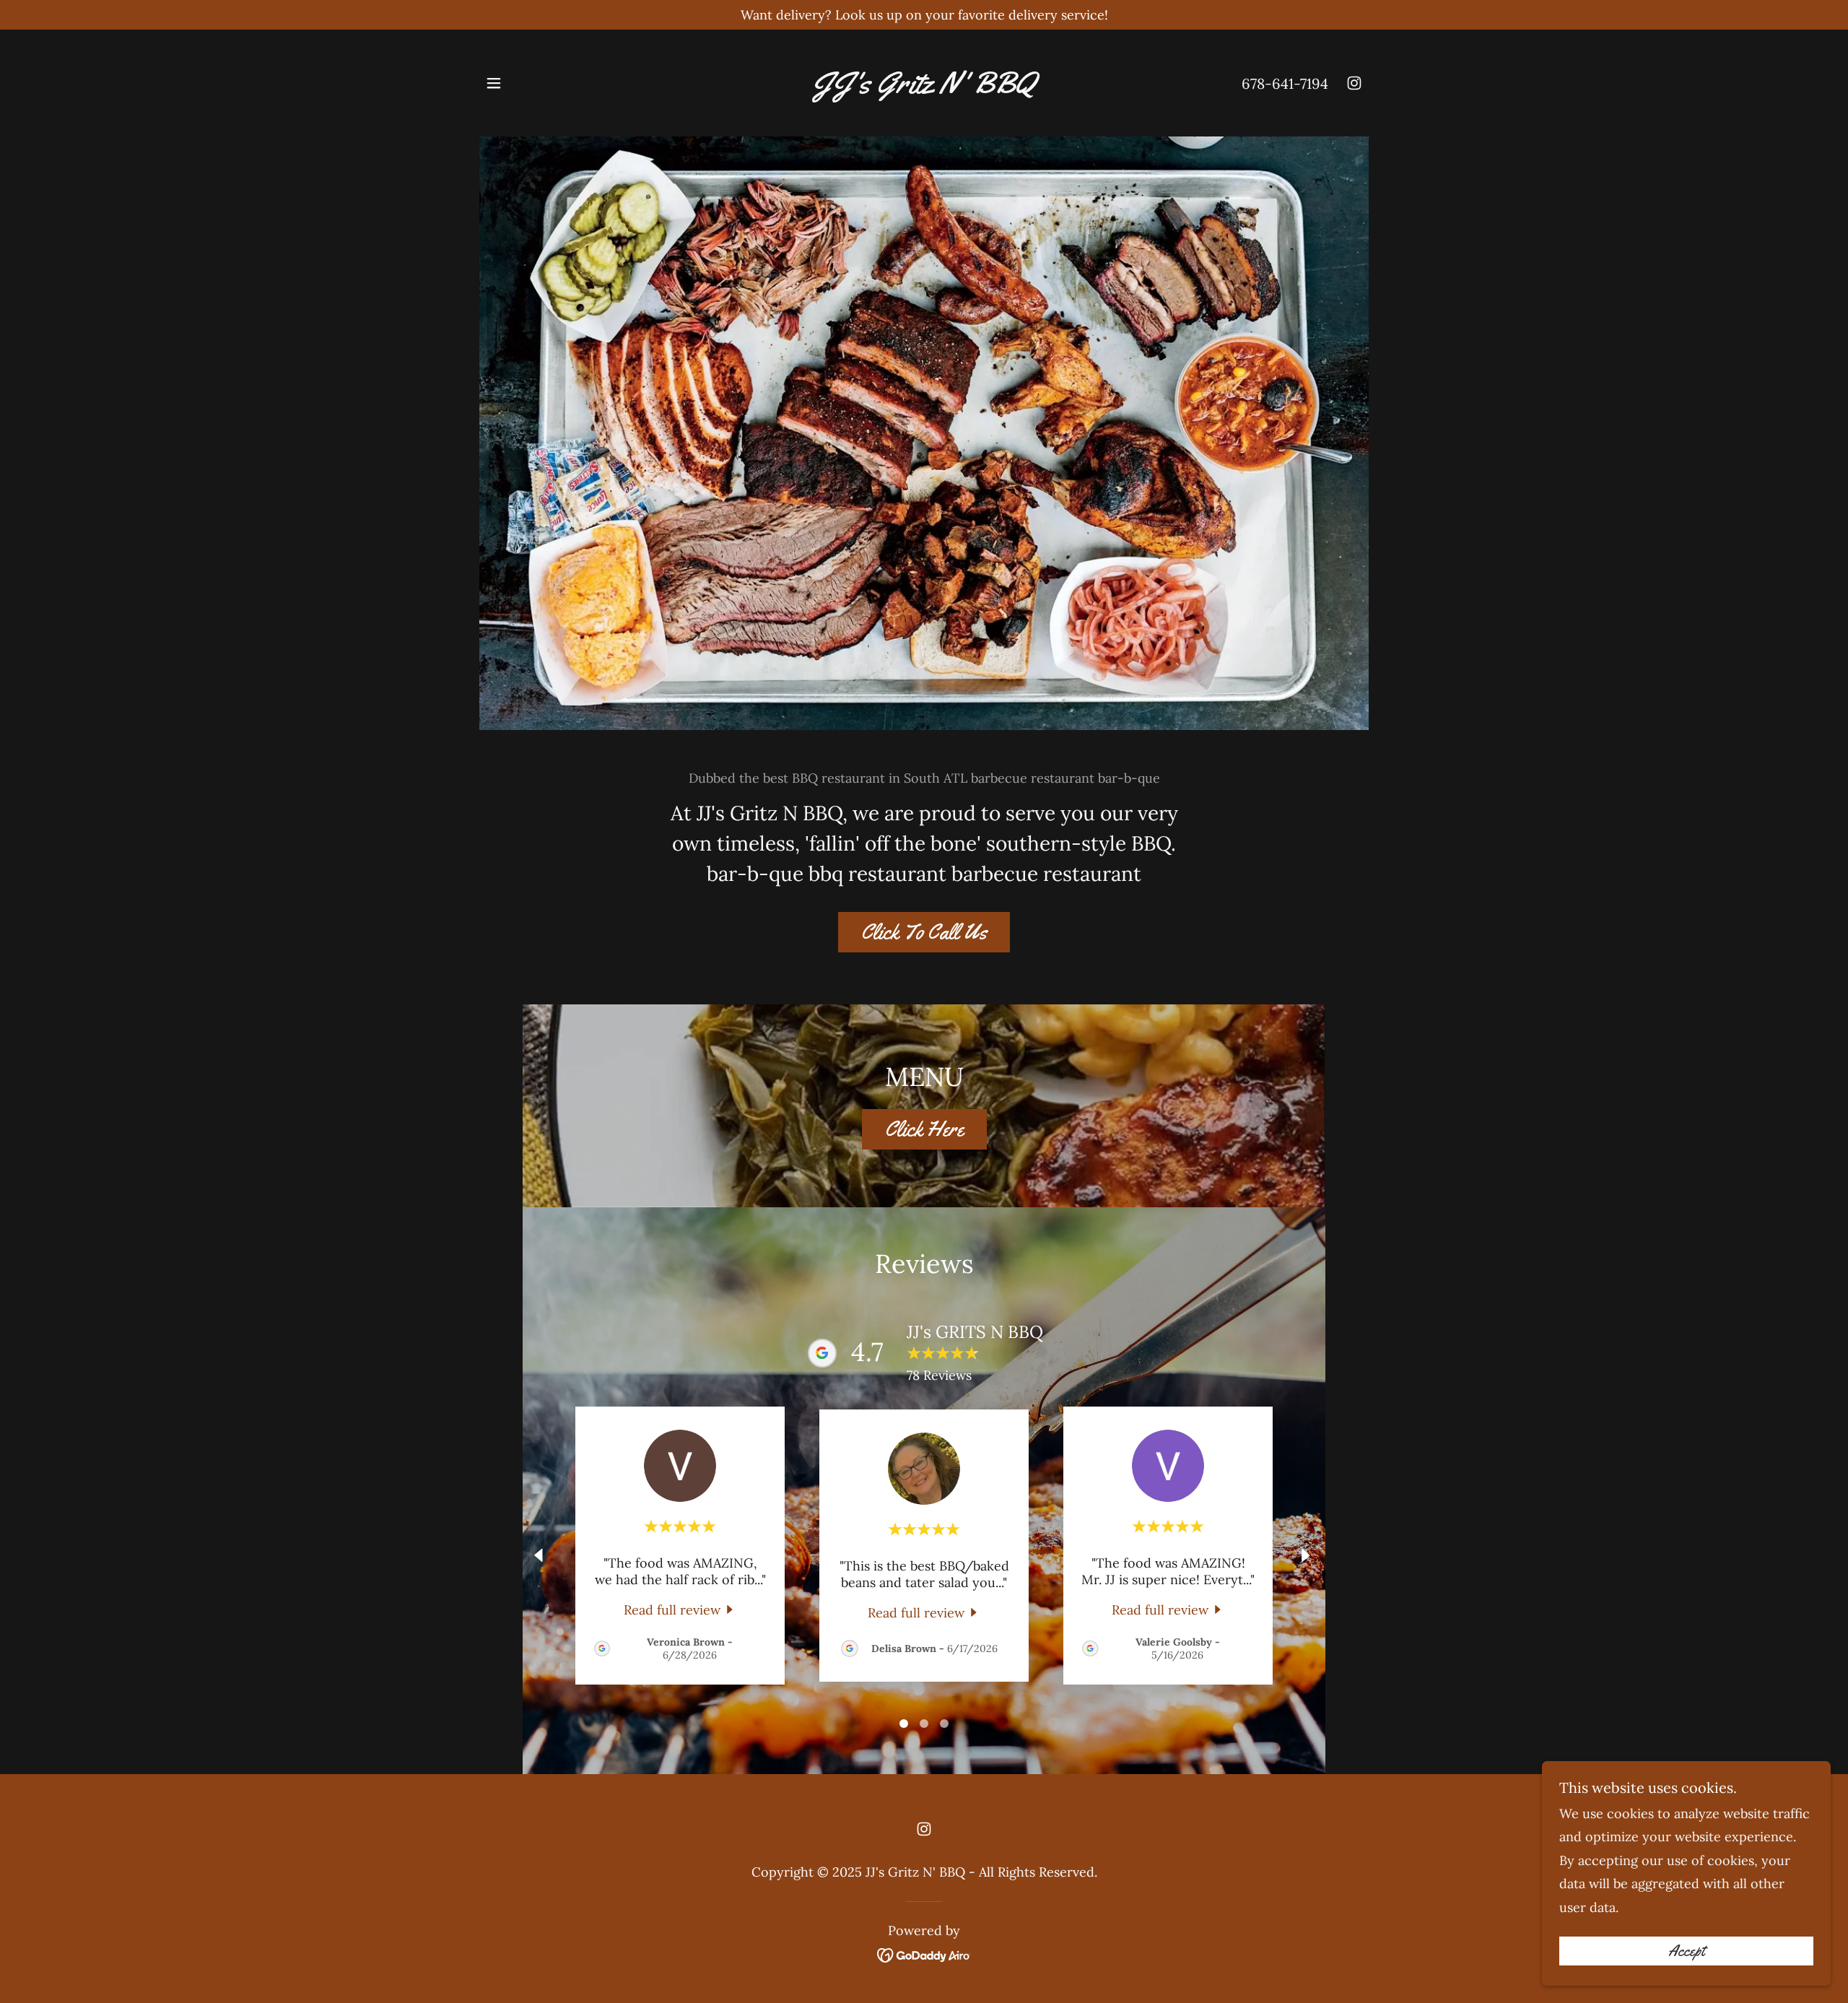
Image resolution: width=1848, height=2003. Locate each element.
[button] (494, 83)
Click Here (924, 1129)
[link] (924, 88)
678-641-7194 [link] (1285, 83)
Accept (1686, 1951)
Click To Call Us (924, 932)
